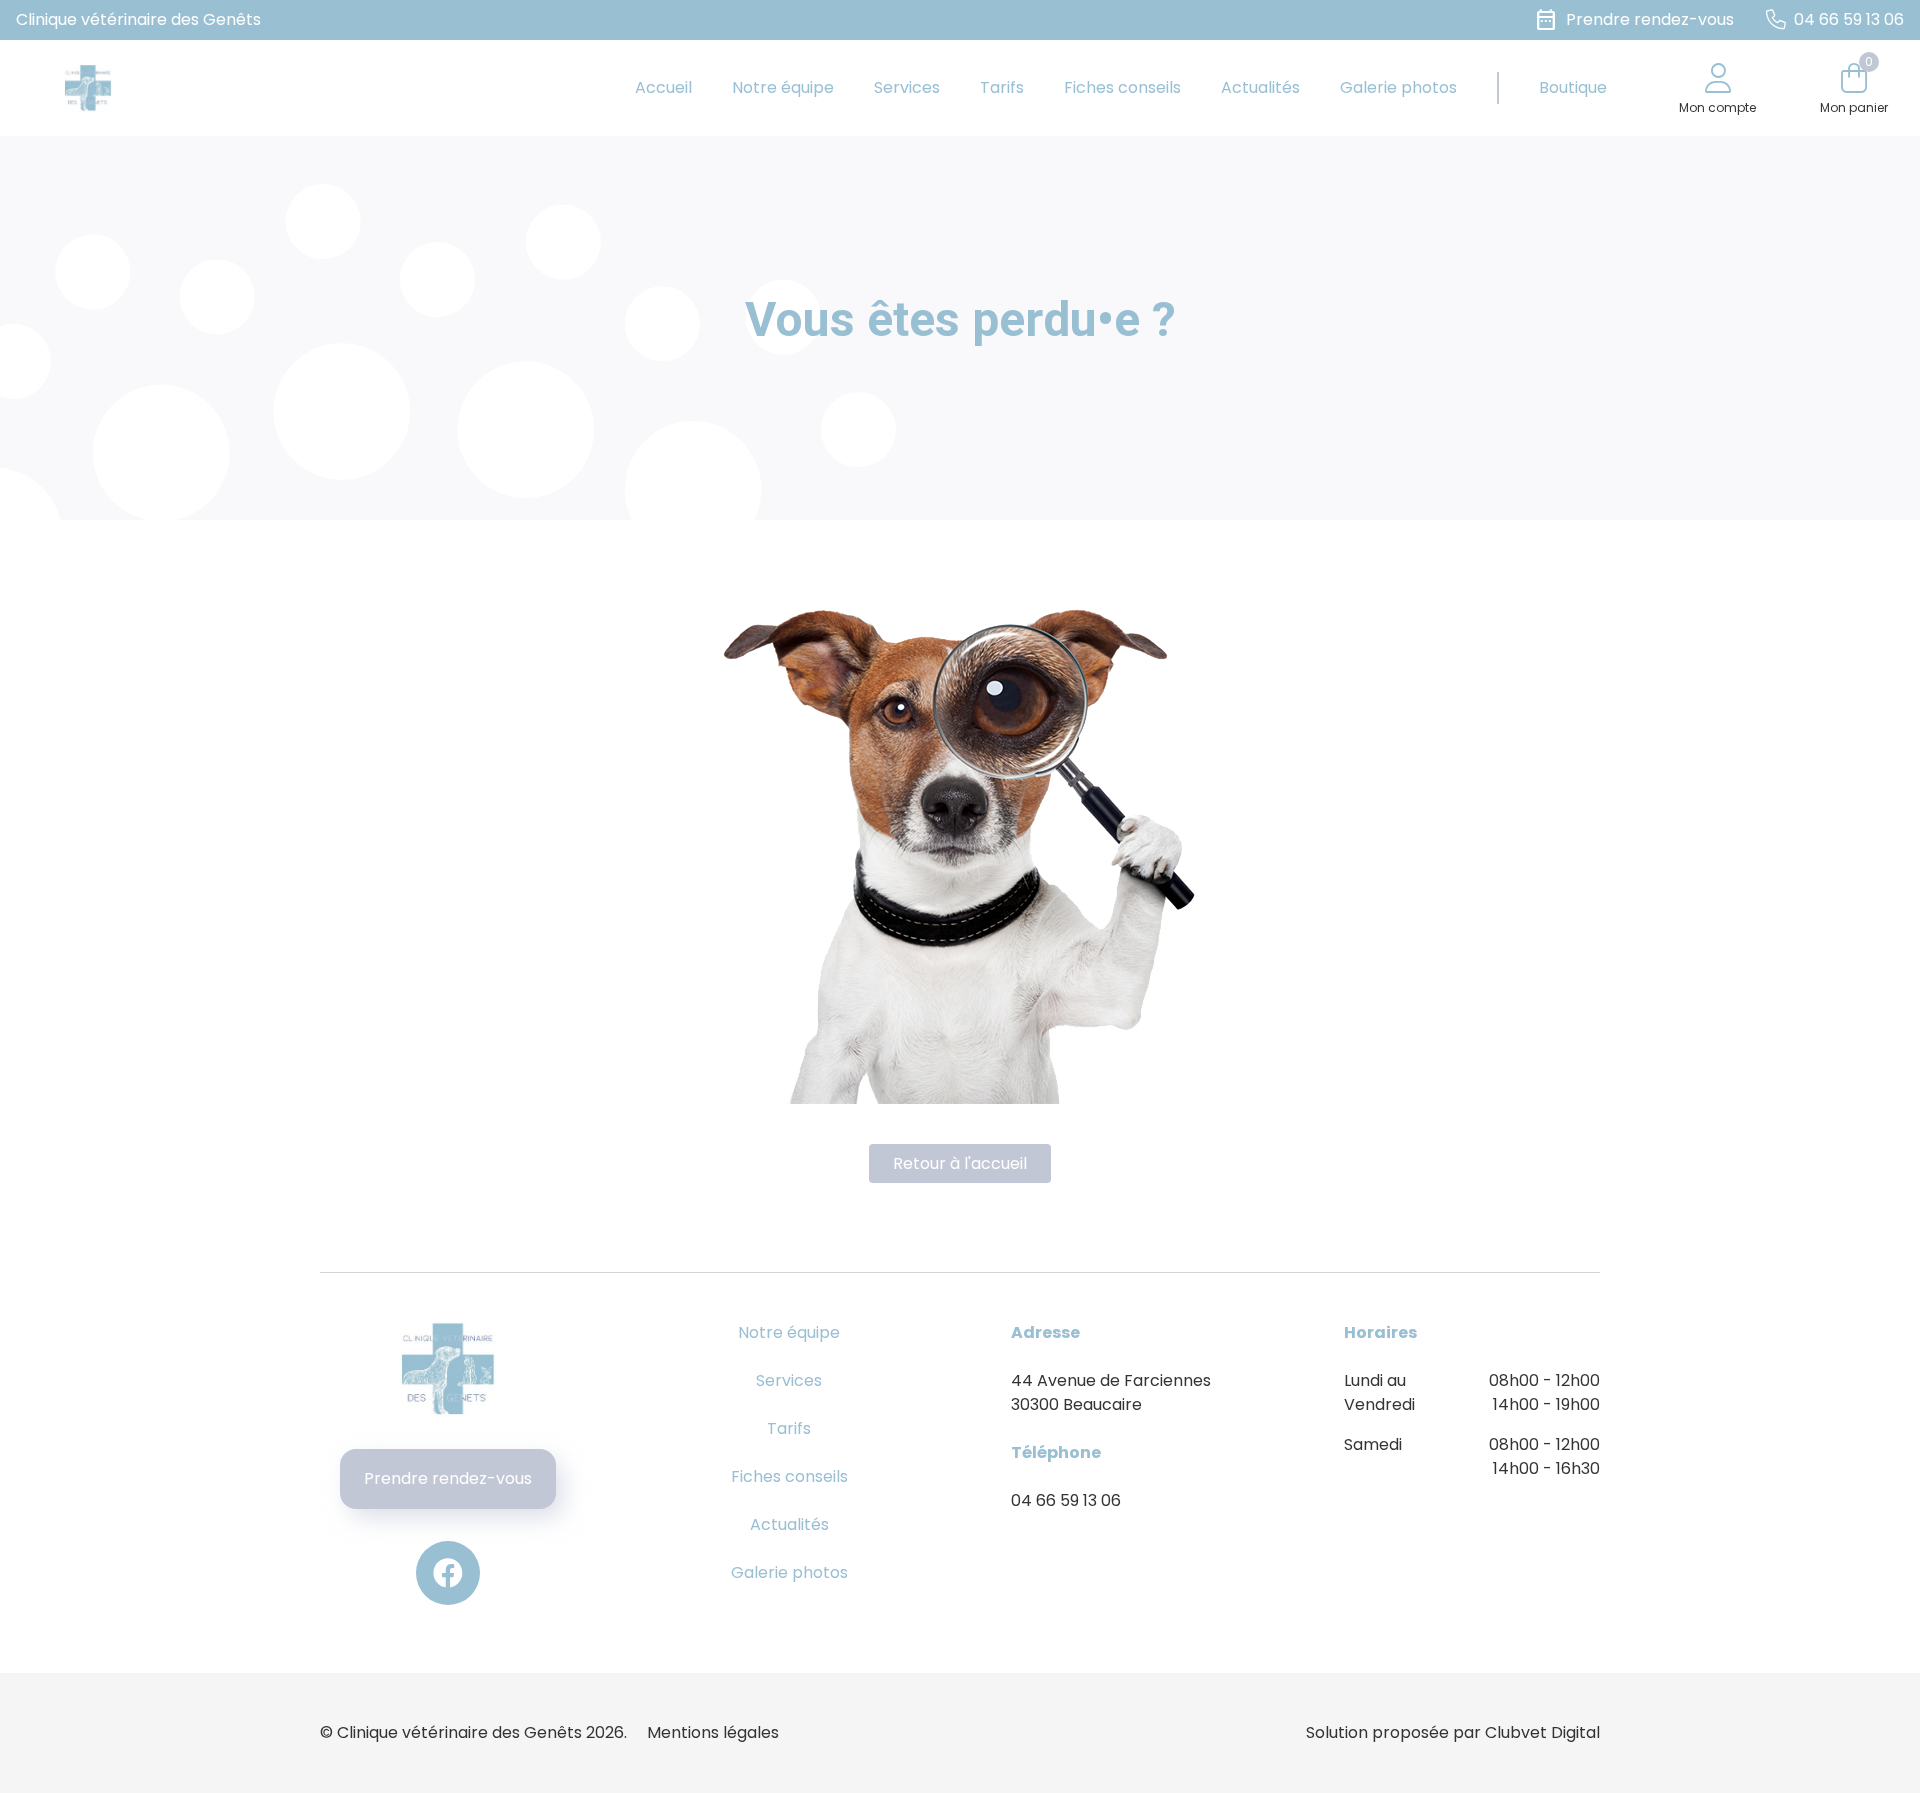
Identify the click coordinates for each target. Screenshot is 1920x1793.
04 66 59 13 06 (1066, 1500)
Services (907, 87)
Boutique (1573, 87)
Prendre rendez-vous (448, 1478)
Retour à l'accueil (960, 1163)
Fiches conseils (1122, 87)
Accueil (663, 87)
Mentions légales (713, 1732)
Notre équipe (783, 87)
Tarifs (1002, 87)
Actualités (1260, 87)
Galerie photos (1398, 87)
